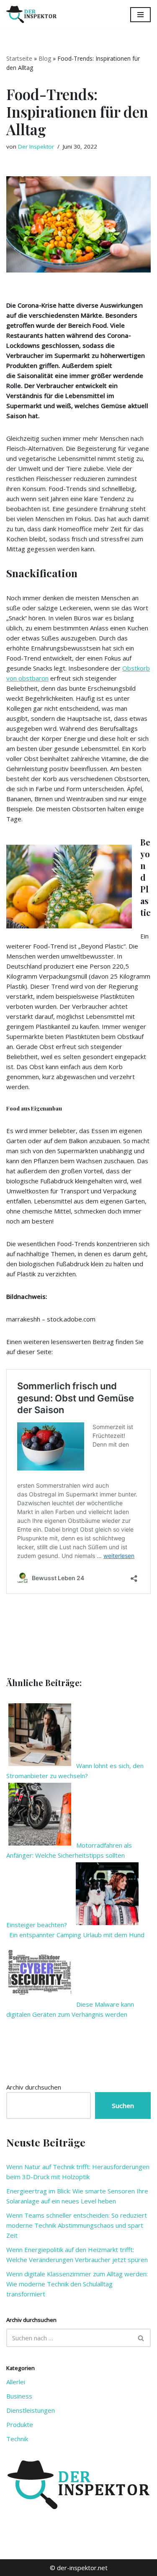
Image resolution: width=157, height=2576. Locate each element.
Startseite (19, 58)
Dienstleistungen (31, 2410)
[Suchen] (141, 2338)
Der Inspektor (36, 147)
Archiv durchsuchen (34, 2087)
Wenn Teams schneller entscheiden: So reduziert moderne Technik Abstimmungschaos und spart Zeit (77, 2225)
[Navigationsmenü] (140, 15)
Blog (45, 58)
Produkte (20, 2424)
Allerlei (16, 2382)
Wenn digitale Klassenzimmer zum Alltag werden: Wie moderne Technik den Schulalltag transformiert (77, 2284)
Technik (17, 2439)
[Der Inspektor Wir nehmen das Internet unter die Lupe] (31, 14)
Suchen (123, 2106)
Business (19, 2396)
